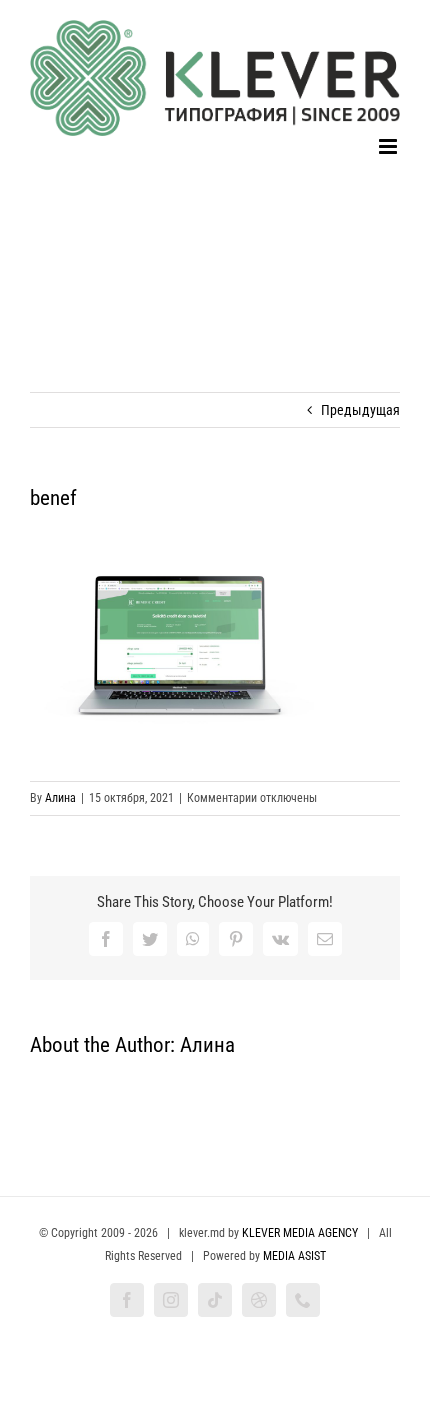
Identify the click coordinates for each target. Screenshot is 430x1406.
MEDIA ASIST (294, 1256)
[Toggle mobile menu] (389, 146)
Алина (60, 798)
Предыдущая (360, 410)
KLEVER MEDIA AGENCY (300, 1233)
